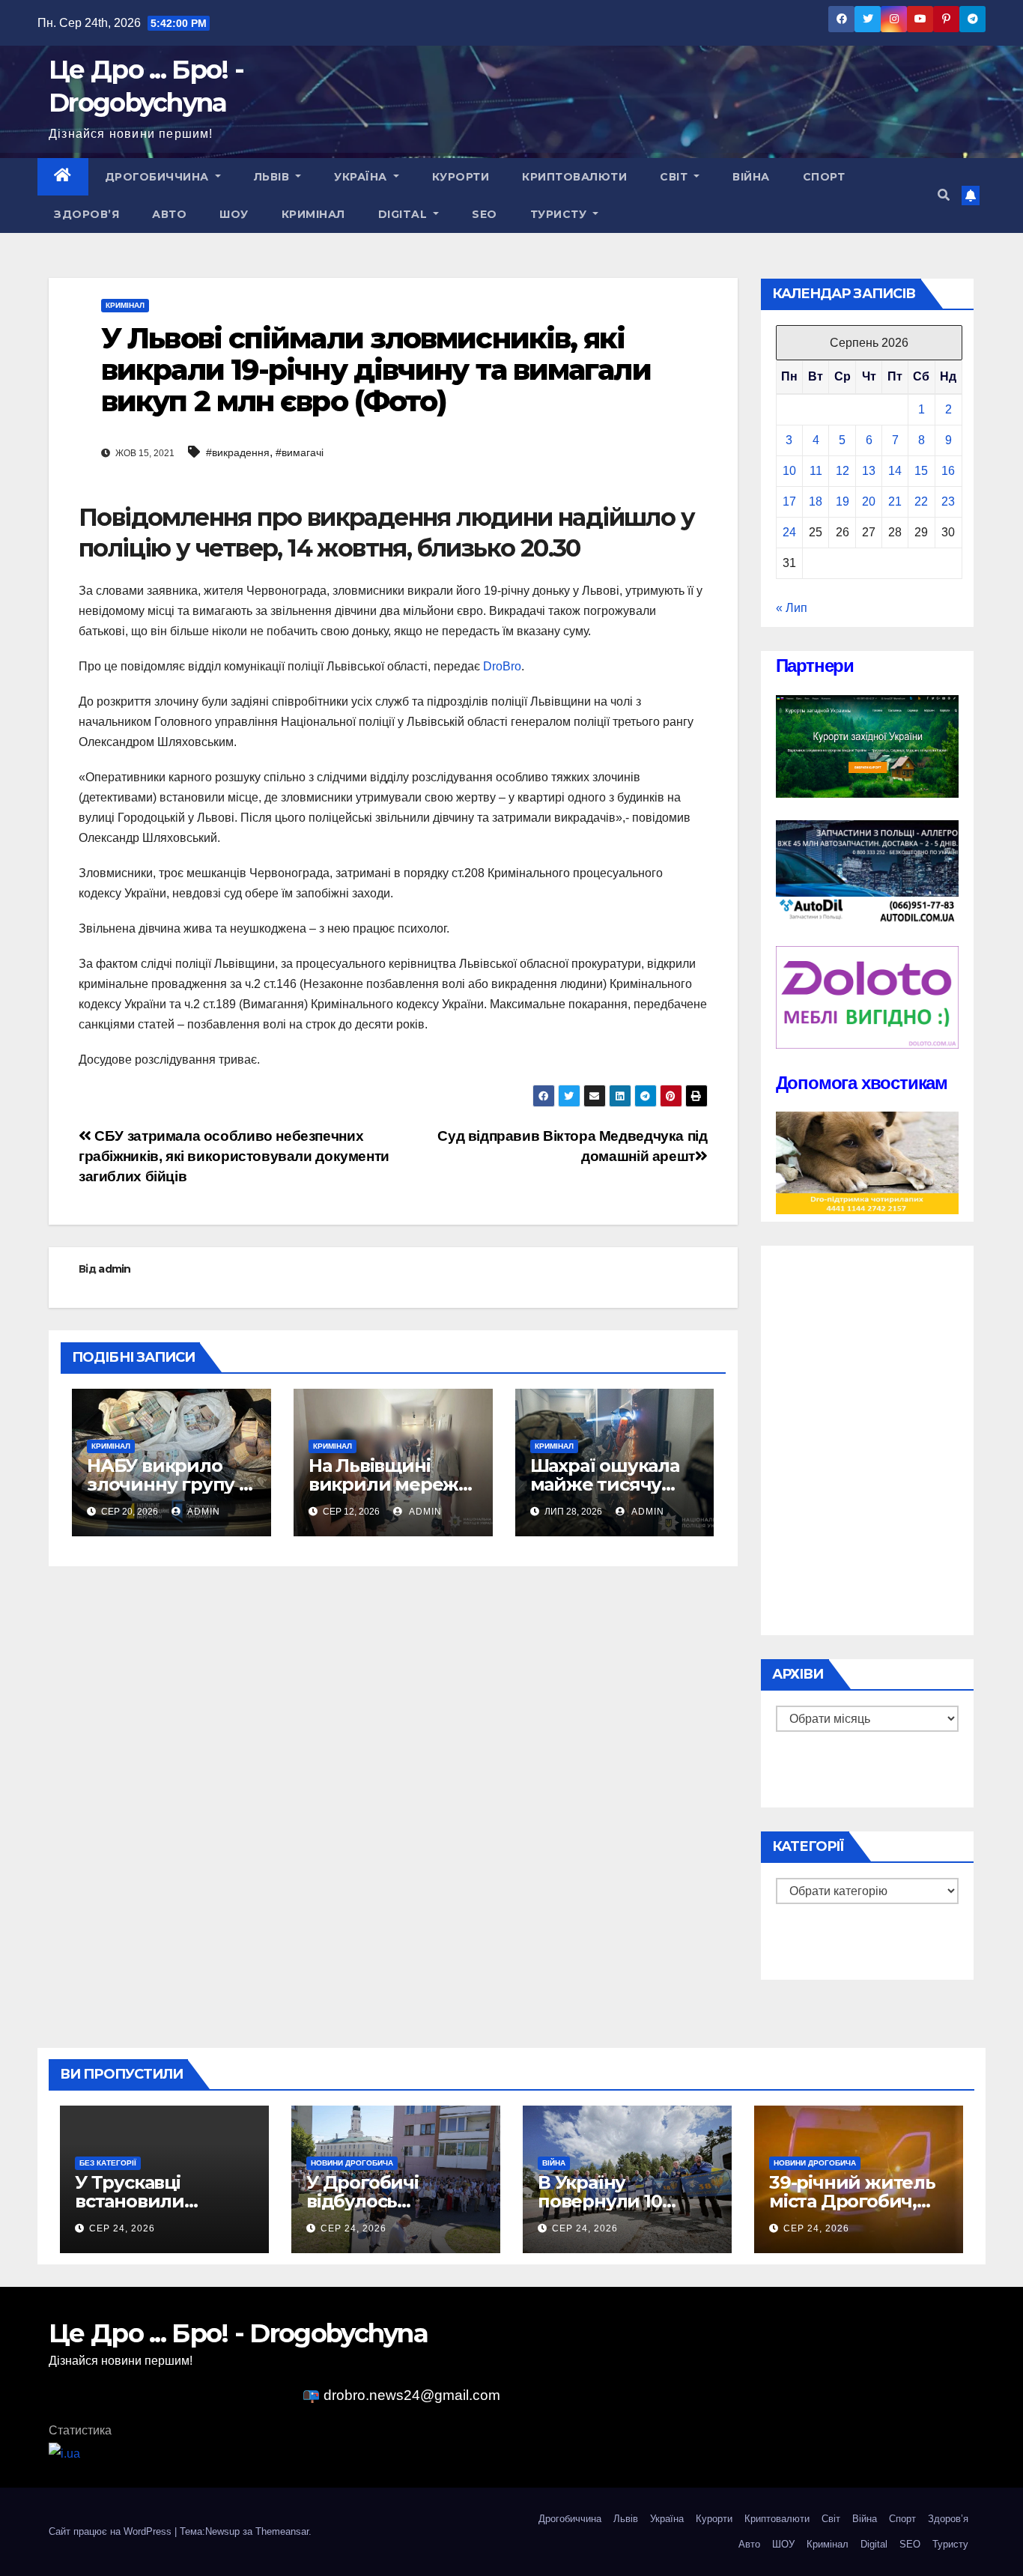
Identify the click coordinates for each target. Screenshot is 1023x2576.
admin (115, 1269)
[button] (944, 195)
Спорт (824, 177)
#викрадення (238, 452)
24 (789, 532)
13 (869, 471)
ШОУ (234, 214)
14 (895, 471)
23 (948, 501)
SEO (485, 214)
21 (895, 501)
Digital (404, 214)
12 (843, 471)
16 (948, 471)
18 (816, 501)
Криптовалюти (574, 177)
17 (789, 501)
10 (789, 471)
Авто (169, 214)
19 (843, 501)
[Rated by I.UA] (64, 2453)
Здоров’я (86, 214)
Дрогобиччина (159, 177)
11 (816, 471)
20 (869, 501)
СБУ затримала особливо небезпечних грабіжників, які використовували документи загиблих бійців (234, 1156)
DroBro (502, 666)
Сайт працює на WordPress (112, 2531)
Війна (751, 177)
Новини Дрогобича (352, 2163)
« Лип (792, 608)
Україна (362, 177)
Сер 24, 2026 (122, 2228)
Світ (676, 177)
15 (921, 471)
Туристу (560, 214)
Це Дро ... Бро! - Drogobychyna (238, 2333)
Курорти (461, 177)
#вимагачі (300, 452)
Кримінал (313, 214)
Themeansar (282, 2531)
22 (921, 501)
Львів (273, 177)
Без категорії (108, 2163)
